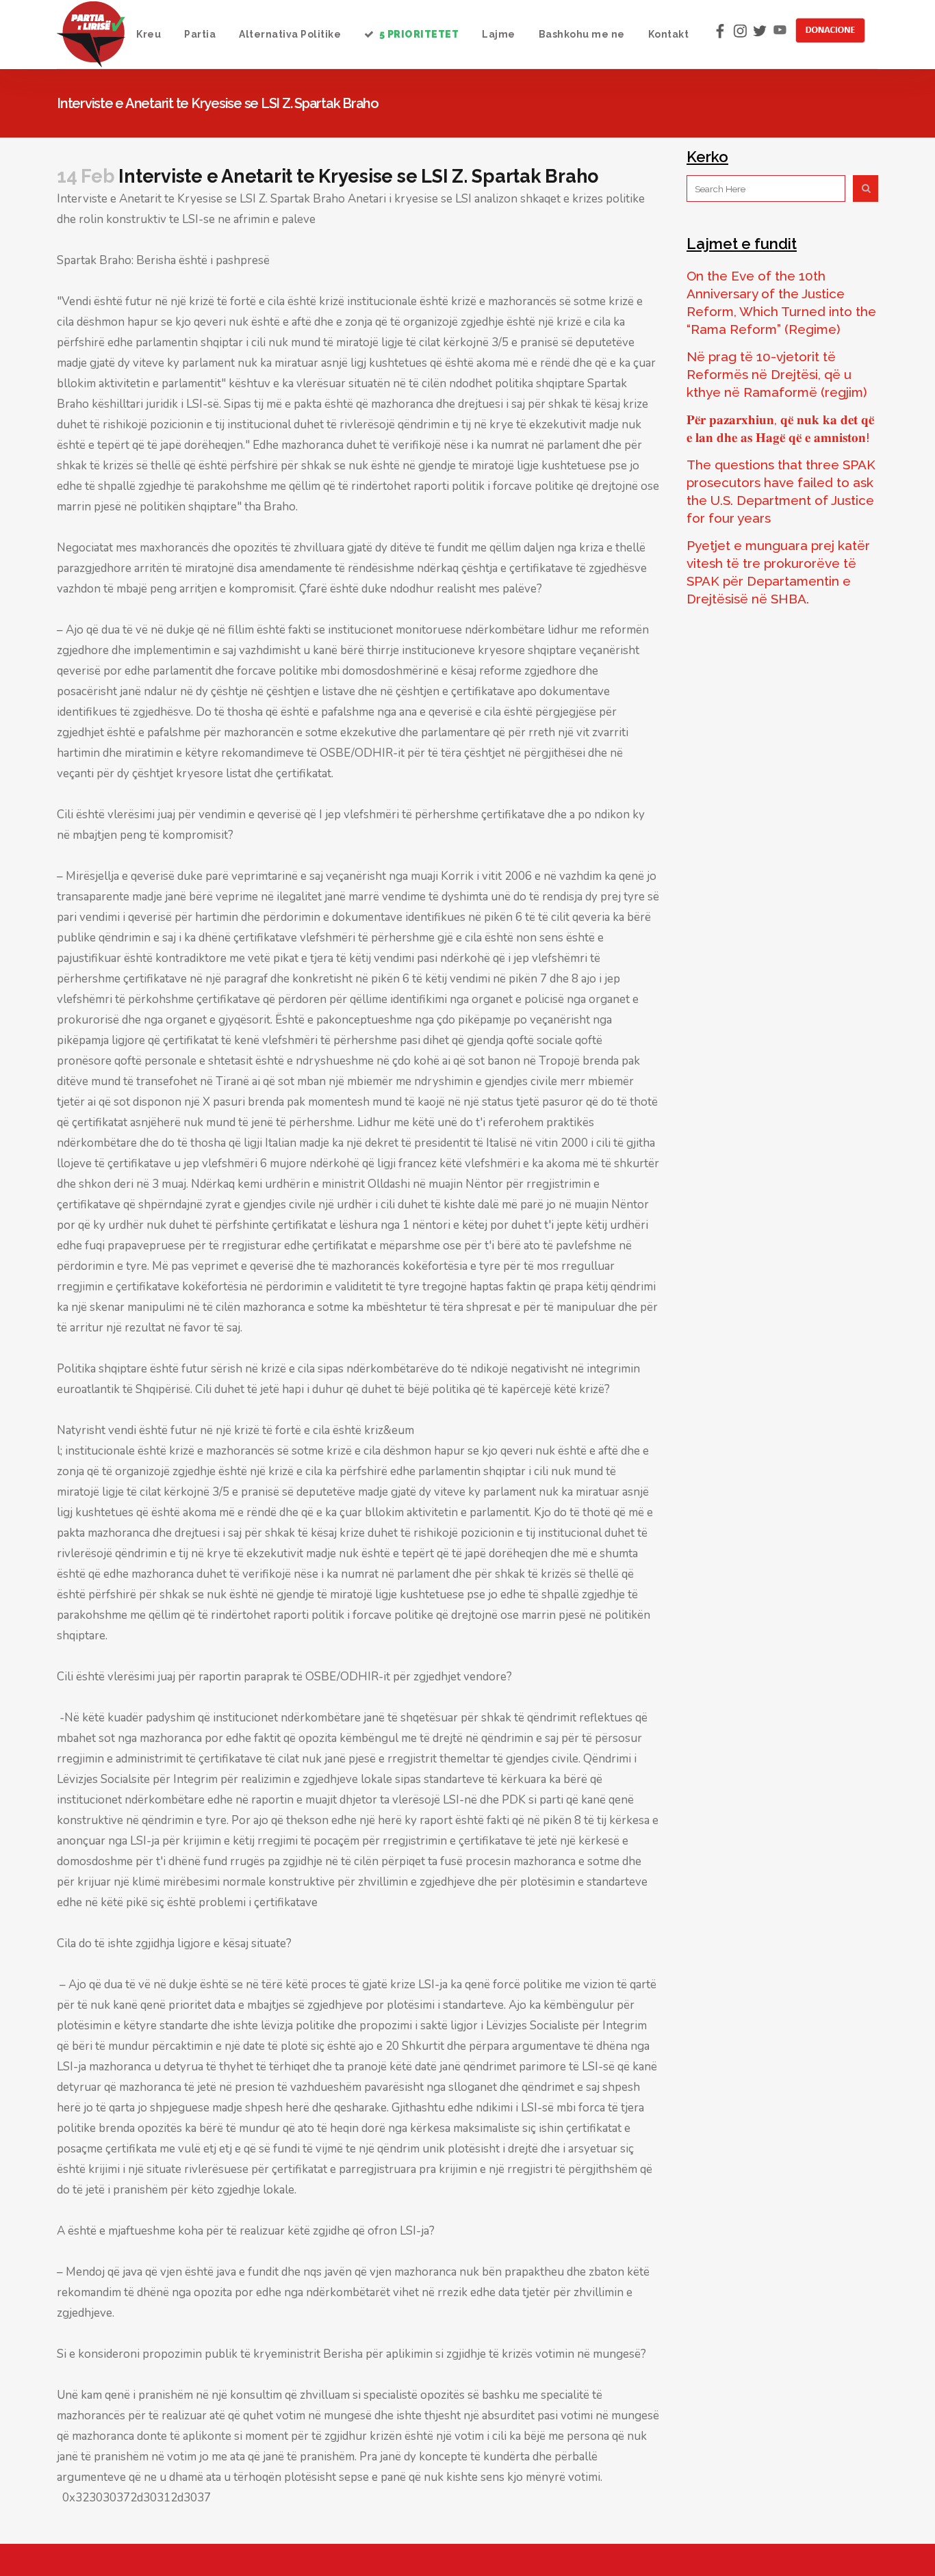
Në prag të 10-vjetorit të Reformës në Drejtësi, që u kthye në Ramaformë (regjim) (777, 374)
